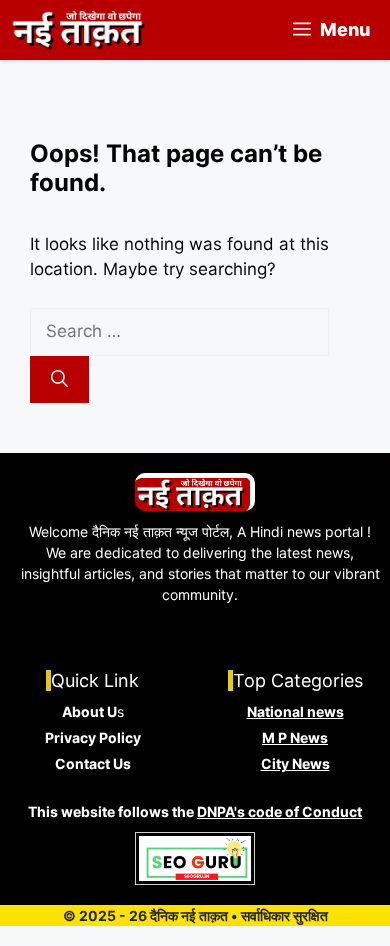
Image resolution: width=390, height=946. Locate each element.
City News (295, 763)
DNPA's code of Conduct (279, 811)
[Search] (59, 380)
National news (295, 711)
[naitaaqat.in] (80, 30)
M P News (295, 737)
